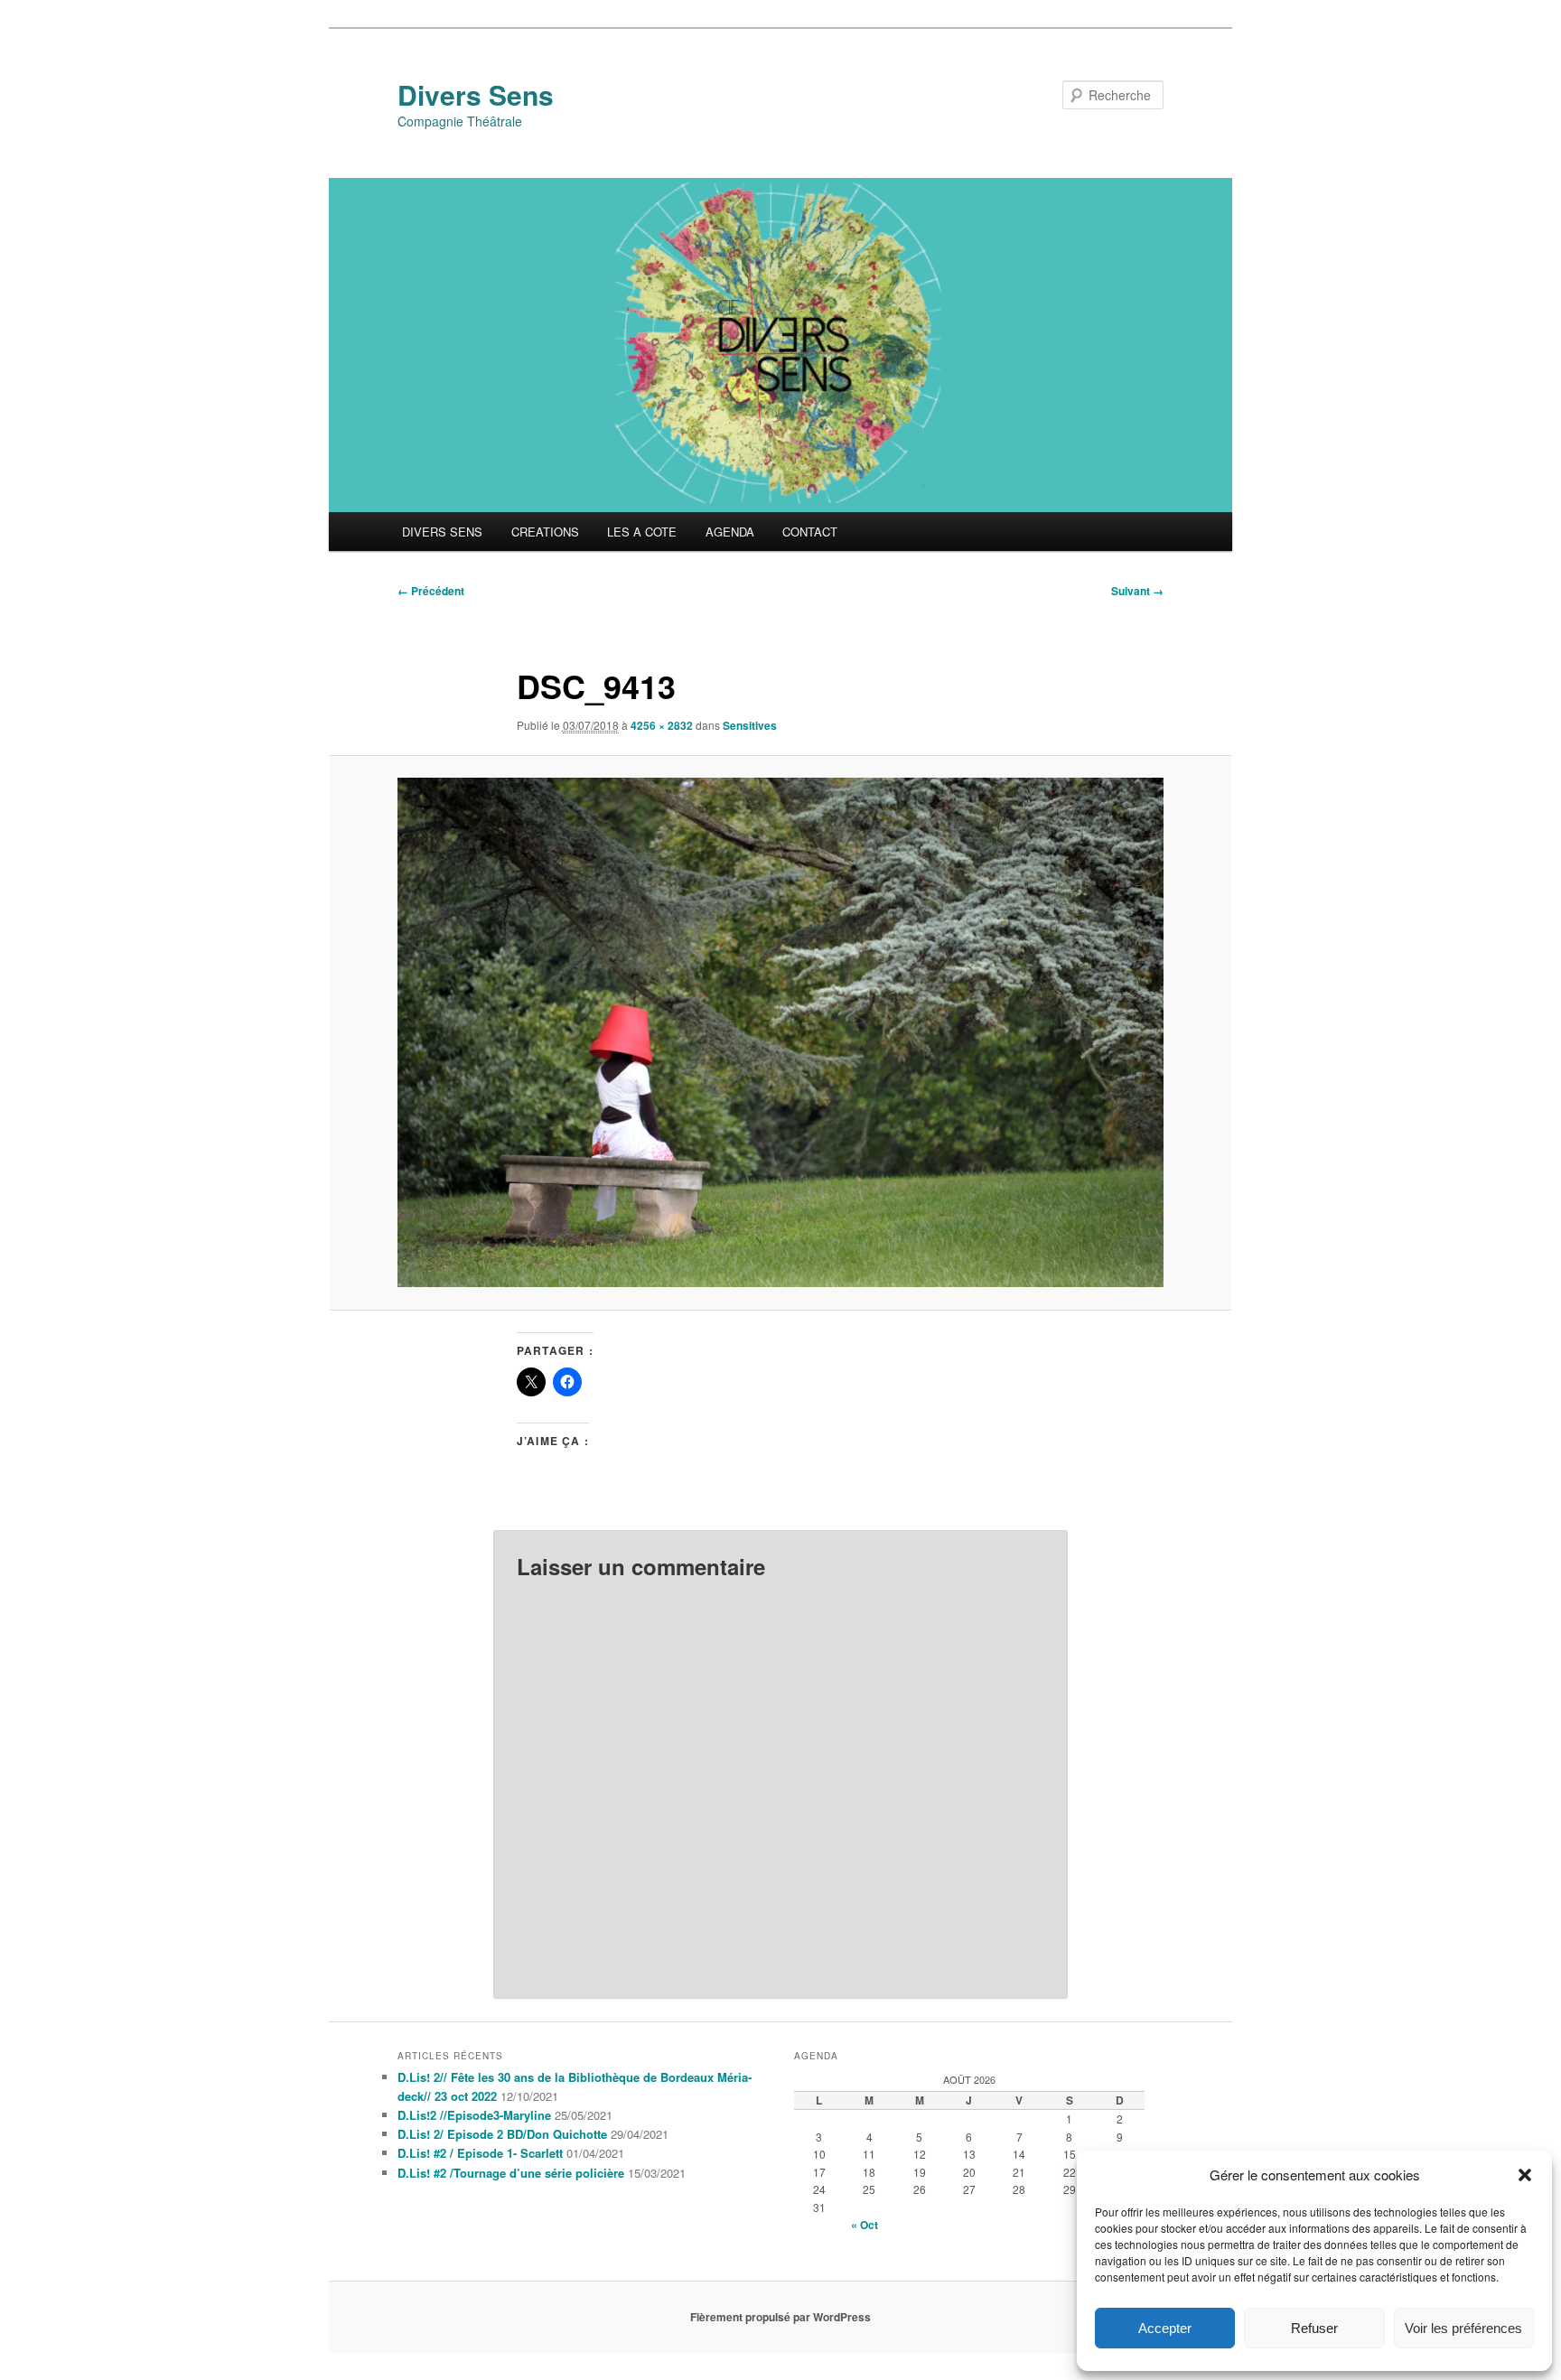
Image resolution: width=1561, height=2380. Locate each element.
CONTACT (810, 532)
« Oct (865, 2225)
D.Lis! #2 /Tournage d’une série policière (511, 2173)
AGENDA (730, 532)
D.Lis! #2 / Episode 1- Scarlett (480, 2153)
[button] (1525, 2175)
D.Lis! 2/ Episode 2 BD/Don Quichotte (502, 2134)
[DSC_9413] (780, 1032)
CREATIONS (545, 532)
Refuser (1314, 2328)
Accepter (1165, 2328)
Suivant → (1137, 591)
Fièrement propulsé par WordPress (780, 2317)
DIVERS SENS (442, 532)
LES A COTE (642, 532)
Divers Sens (476, 94)
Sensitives (750, 725)
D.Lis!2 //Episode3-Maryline (474, 2115)
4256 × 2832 (662, 725)
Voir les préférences (1463, 2328)
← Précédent (431, 591)
